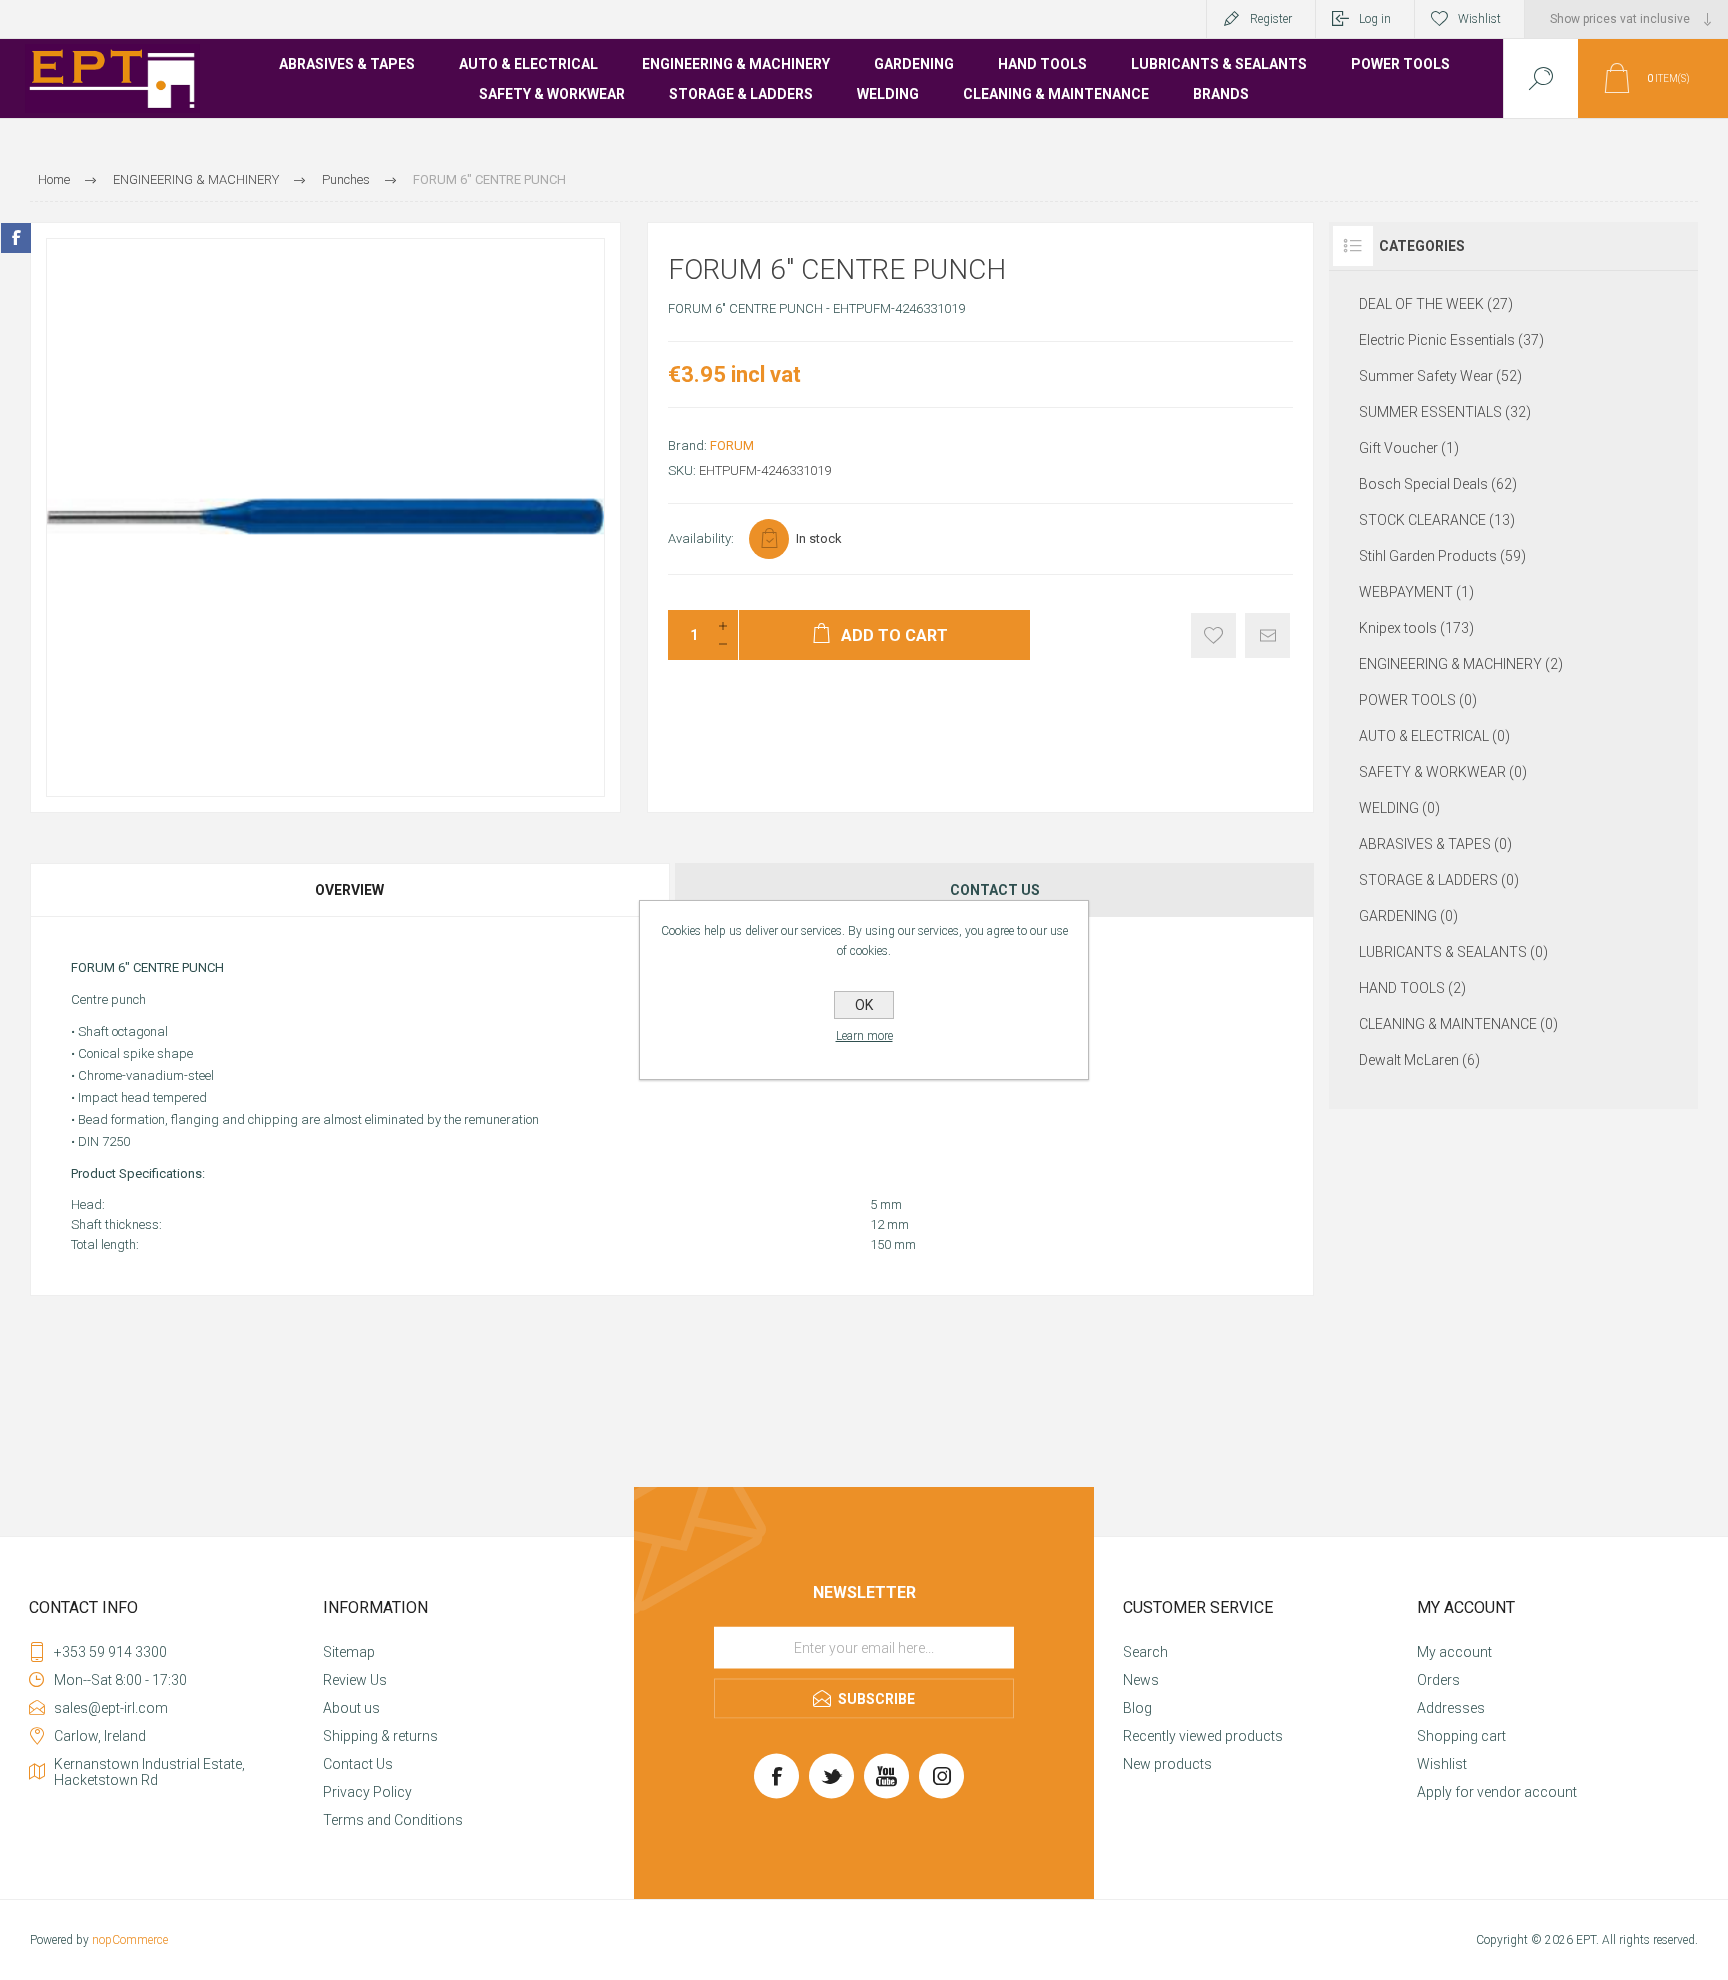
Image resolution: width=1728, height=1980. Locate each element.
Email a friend (1267, 635)
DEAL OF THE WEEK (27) (1436, 304)
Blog (1137, 1708)
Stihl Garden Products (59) (1442, 556)
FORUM (732, 445)
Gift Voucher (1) (1409, 448)
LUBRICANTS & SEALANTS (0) (1453, 952)
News (1141, 1680)
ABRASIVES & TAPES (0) (1435, 844)
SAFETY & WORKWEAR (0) (1443, 772)
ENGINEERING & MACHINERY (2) (1461, 664)
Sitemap (349, 1652)
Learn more (864, 1036)
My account (1454, 1652)
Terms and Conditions (393, 1820)
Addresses (1451, 1708)
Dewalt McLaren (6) (1419, 1060)
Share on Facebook (16, 238)
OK (864, 1005)
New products (1167, 1764)
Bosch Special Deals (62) (1438, 484)
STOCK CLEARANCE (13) (1437, 520)
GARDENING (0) (1408, 916)
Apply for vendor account (1497, 1792)
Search (1145, 1652)
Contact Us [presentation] (995, 890)
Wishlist (1442, 1764)
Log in (1375, 19)
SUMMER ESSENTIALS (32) (1445, 412)
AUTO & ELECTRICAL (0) (1434, 736)
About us (351, 1708)
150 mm (893, 1244)
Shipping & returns (380, 1736)
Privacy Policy (367, 1792)
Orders (1438, 1680)
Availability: (701, 538)
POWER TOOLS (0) (1418, 700)
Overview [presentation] (349, 890)
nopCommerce (130, 1940)
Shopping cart (1461, 1736)
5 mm (886, 1204)
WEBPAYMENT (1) (1416, 592)
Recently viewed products (1203, 1736)
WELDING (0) (1399, 808)
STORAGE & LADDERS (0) (1439, 880)
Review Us (355, 1680)
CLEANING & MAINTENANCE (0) (1458, 1024)
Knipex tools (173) (1416, 628)
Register (1271, 19)
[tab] (351, 890)
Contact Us (358, 1764)
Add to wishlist (1213, 635)
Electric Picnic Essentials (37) (1451, 340)
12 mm (889, 1224)
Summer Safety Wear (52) (1440, 376)
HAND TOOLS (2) (1412, 988)
